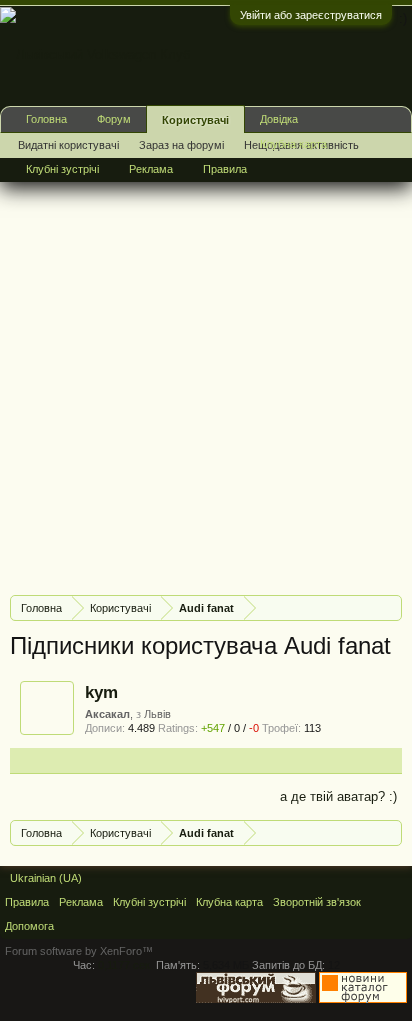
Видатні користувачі (68, 145)
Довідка (279, 119)
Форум (114, 119)
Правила (225, 169)
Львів (157, 714)
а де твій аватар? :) (338, 796)
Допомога (29, 926)
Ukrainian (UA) (46, 878)
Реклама (151, 169)
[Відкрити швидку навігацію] (389, 607)
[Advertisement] (206, 374)
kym (101, 692)
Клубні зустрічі (62, 169)
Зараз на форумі (181, 145)
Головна (46, 119)
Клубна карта (293, 144)
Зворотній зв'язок (317, 902)
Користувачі (195, 120)
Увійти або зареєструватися (311, 15)
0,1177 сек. (125, 965)
